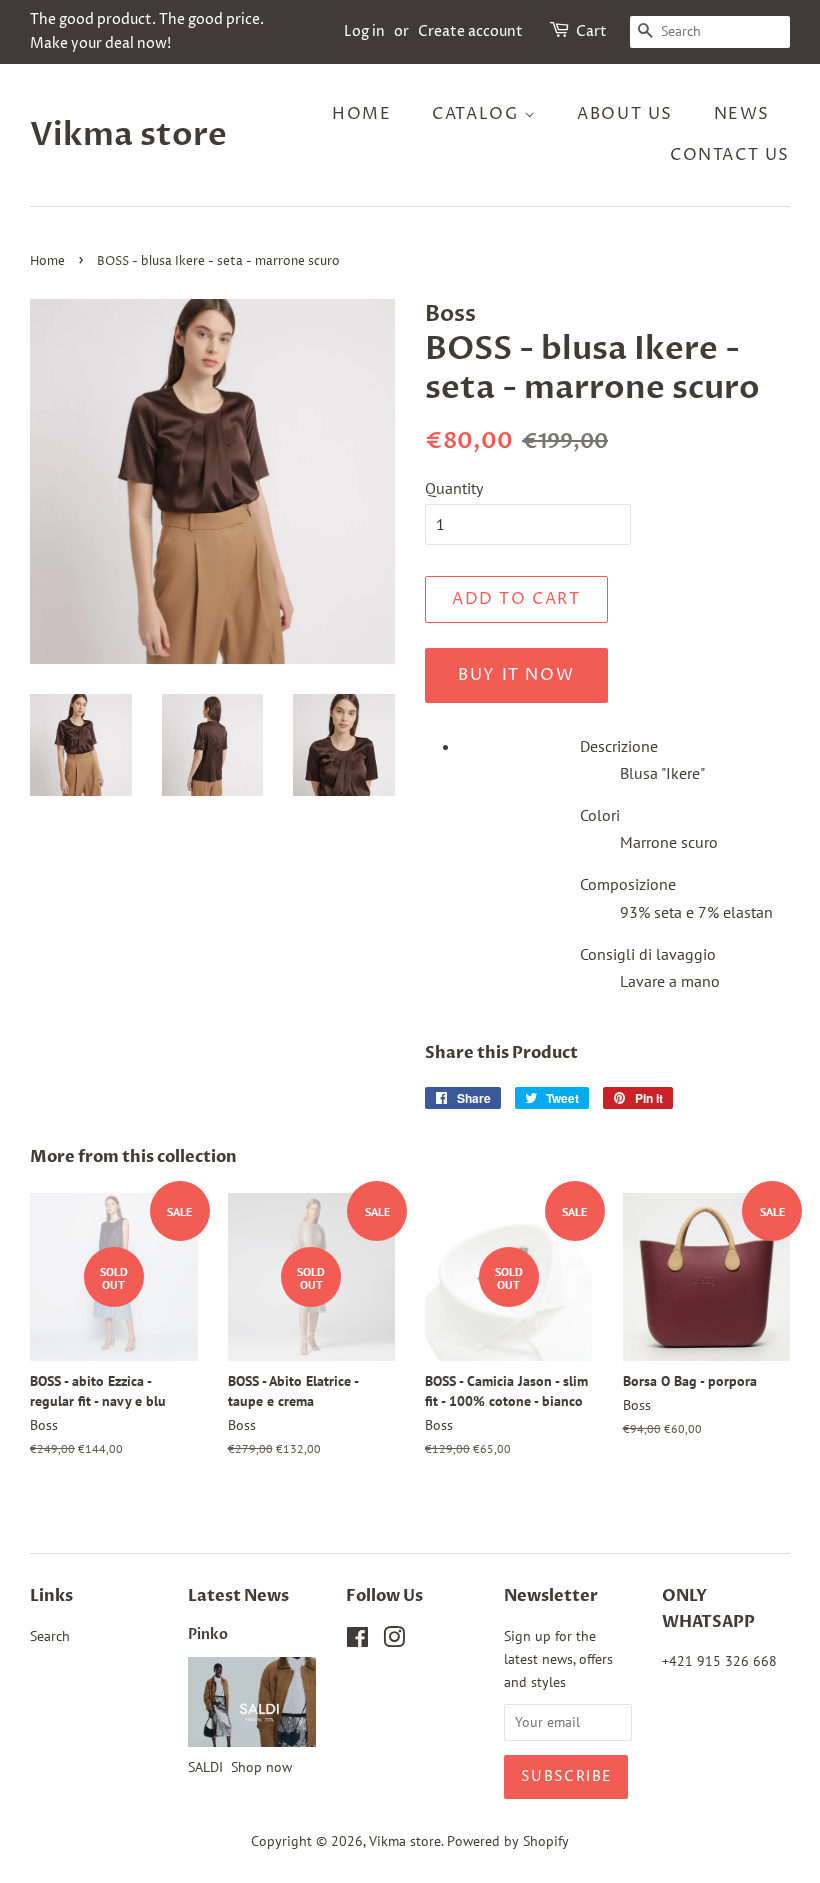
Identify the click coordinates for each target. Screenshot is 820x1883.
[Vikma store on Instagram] (394, 1641)
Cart (591, 31)
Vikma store (128, 135)
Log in (364, 31)
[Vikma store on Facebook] (357, 1641)
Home (361, 114)
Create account (470, 31)
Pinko (208, 1635)
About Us (625, 114)
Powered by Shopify (508, 1841)
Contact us (730, 155)
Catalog (478, 114)
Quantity (454, 488)
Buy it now (516, 675)
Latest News (238, 1596)
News (742, 114)
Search (50, 1636)
